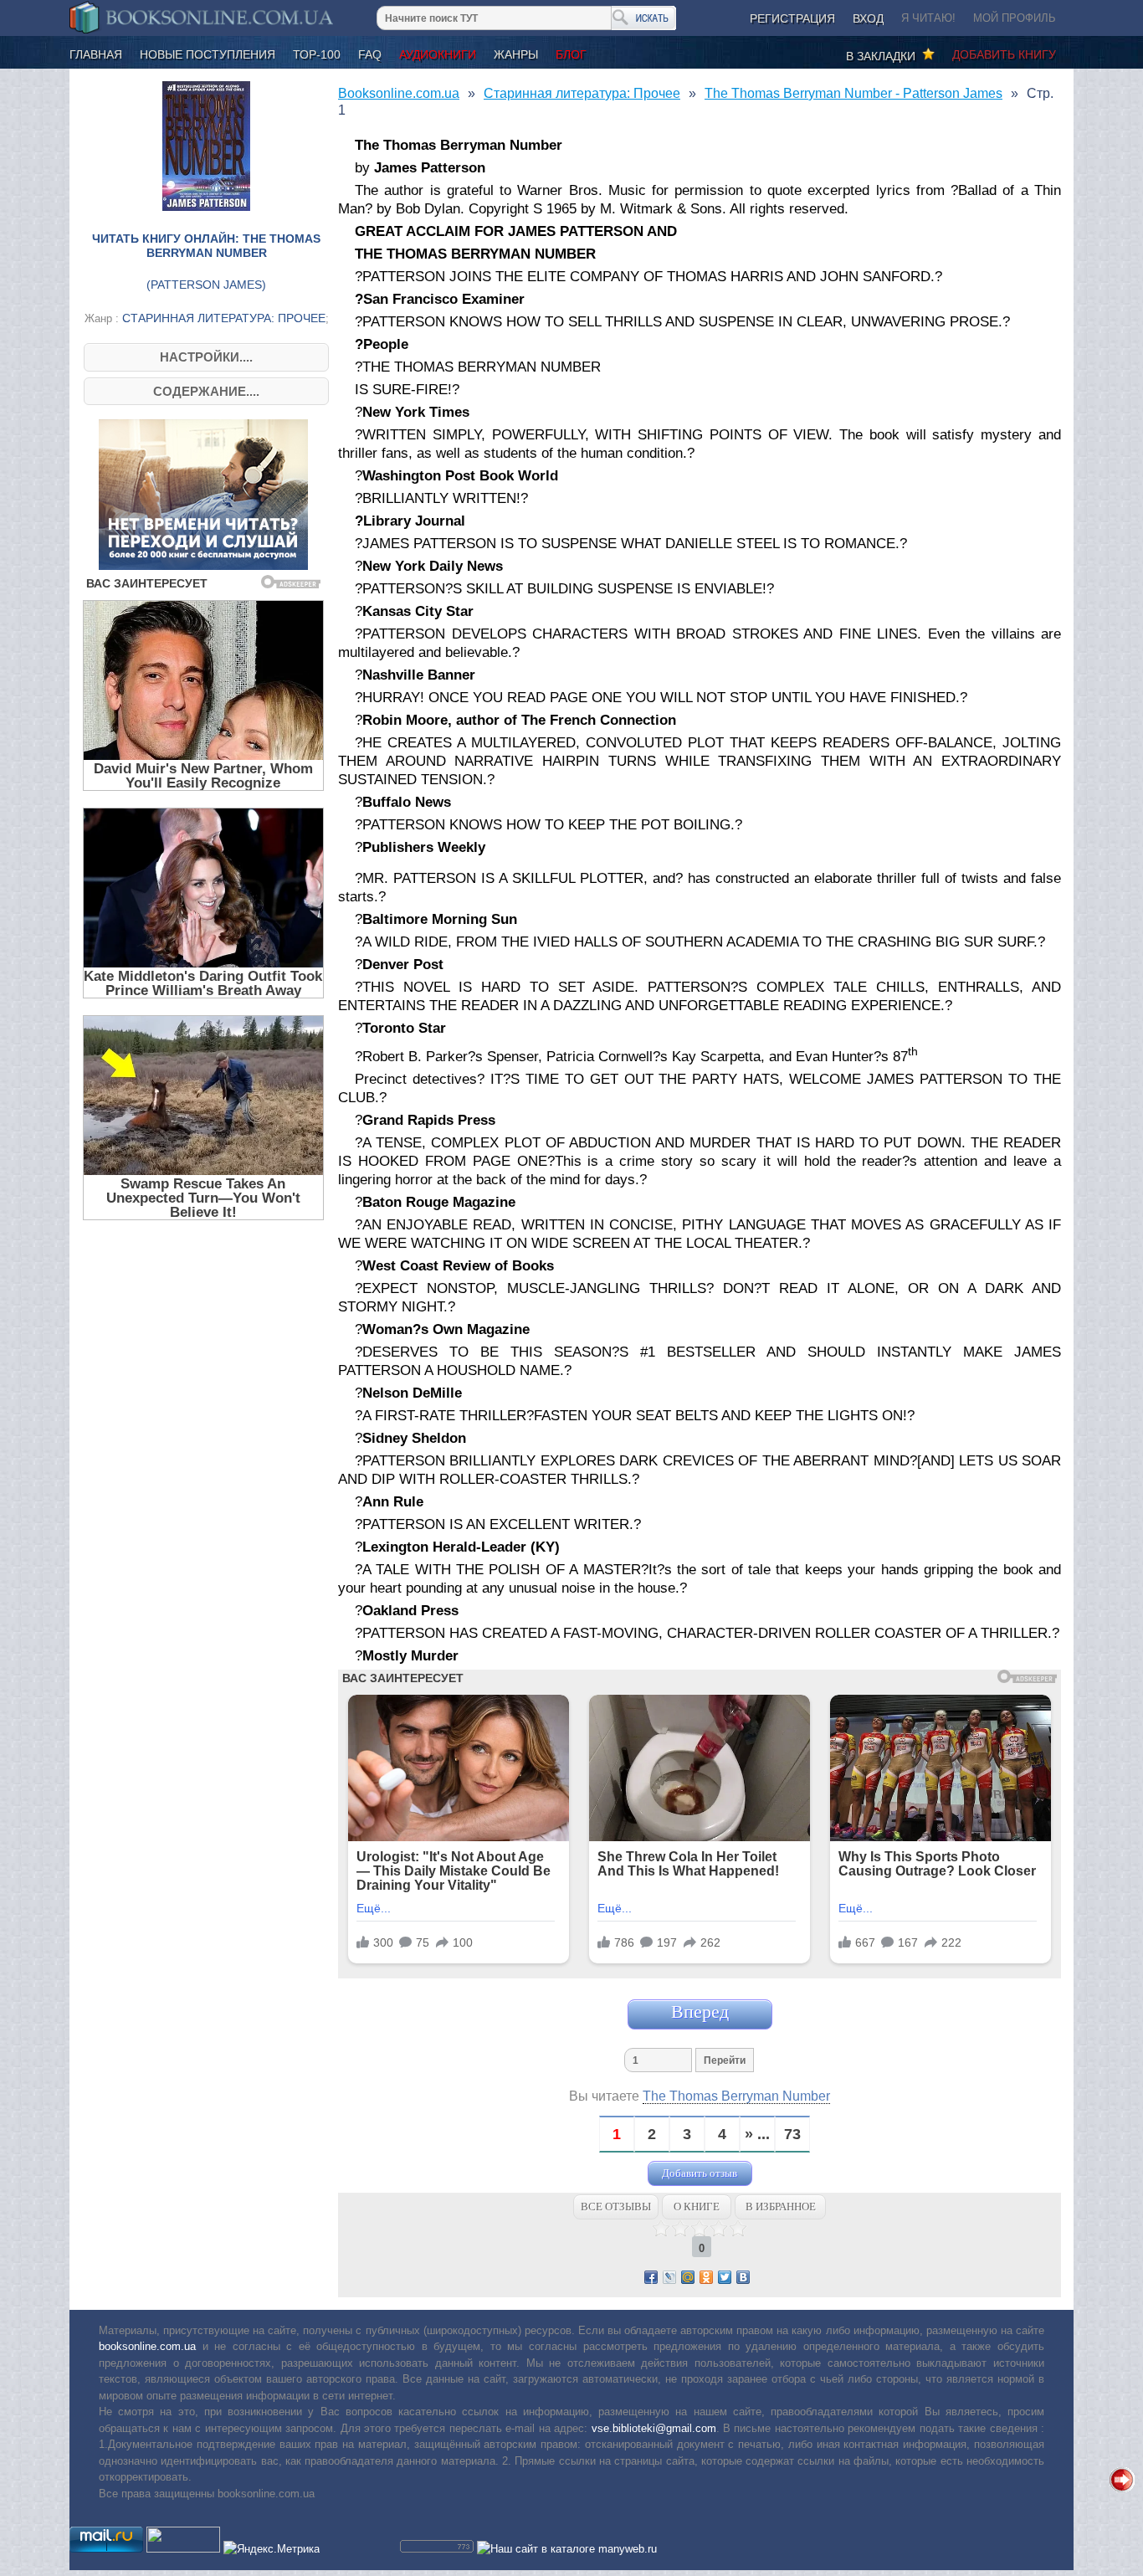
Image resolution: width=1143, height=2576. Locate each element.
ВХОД (868, 18)
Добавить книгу (1004, 54)
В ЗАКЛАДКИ (884, 56)
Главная (96, 54)
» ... (757, 2135)
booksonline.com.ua (147, 2346)
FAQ (370, 54)
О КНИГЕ (697, 2207)
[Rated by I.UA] (183, 2549)
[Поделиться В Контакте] (743, 2277)
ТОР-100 (317, 54)
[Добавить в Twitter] (725, 2277)
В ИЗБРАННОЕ (781, 2207)
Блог (571, 54)
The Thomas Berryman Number (736, 2096)
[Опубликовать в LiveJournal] (669, 2277)
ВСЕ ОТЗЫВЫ (616, 2207)
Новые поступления (208, 54)
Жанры (516, 54)
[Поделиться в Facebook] (651, 2277)
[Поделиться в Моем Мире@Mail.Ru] (688, 2277)
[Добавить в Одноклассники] (706, 2277)
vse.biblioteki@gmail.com (654, 2428)
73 (792, 2135)
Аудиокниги (438, 54)
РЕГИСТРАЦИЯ (792, 18)
